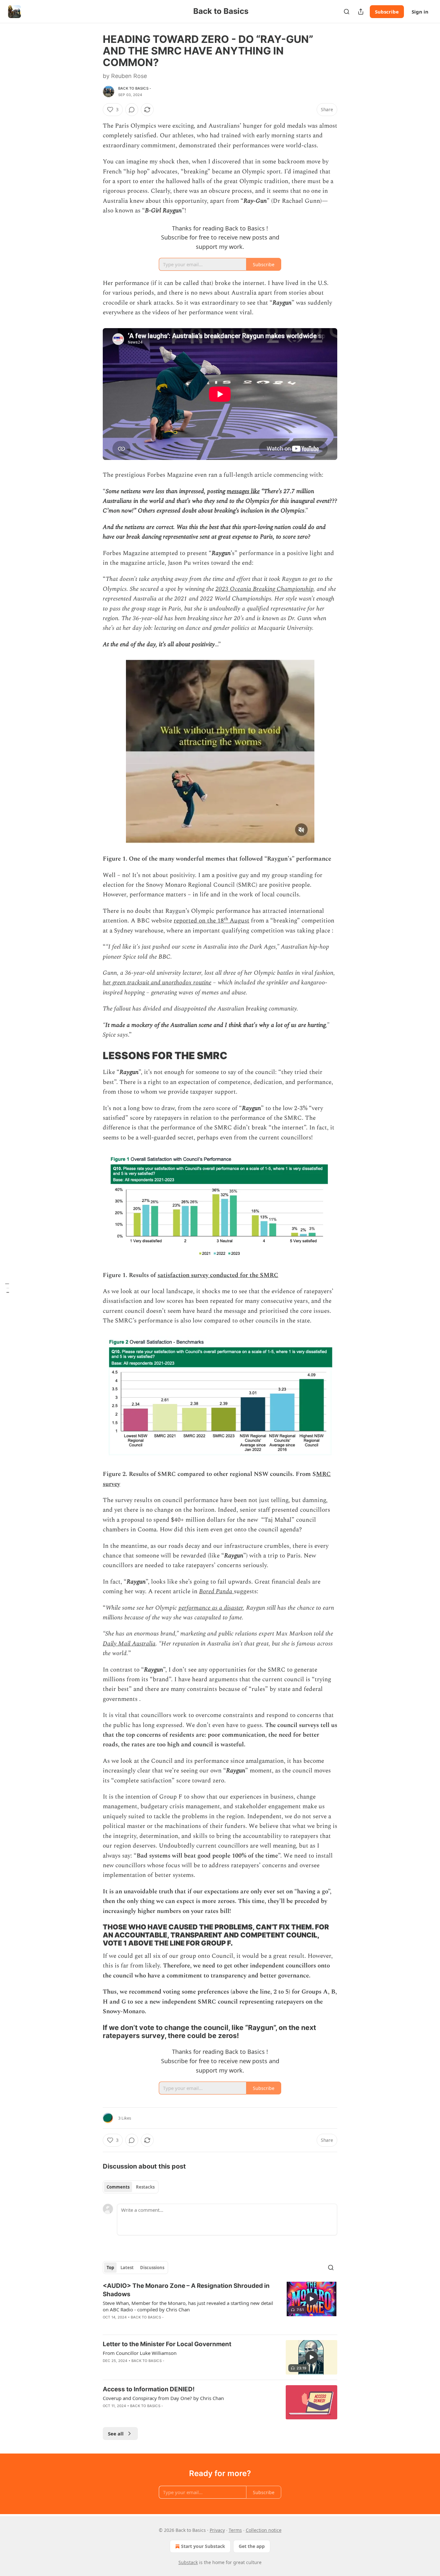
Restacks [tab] (145, 2187)
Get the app (252, 2546)
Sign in (420, 12)
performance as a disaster (211, 1608)
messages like (243, 491)
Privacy (217, 2530)
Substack (188, 2562)
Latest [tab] (127, 2268)
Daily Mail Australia (129, 1644)
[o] (311, 2299)
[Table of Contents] (7, 1288)
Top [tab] (110, 2268)
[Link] (94, 1056)
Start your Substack (203, 2546)
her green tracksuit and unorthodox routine (157, 983)
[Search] (347, 12)
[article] (220, 2306)
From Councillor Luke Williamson (140, 2353)
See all (116, 2434)
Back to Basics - (135, 88)
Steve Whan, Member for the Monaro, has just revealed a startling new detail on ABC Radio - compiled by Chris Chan (188, 2306)
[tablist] (131, 2187)
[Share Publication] (361, 12)
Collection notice (264, 2530)
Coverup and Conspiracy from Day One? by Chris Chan (163, 2398)
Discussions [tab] (152, 2268)
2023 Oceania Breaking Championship (264, 589)
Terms (235, 2530)
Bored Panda (216, 1591)
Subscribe (387, 12)
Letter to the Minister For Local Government (167, 2344)
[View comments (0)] (132, 110)
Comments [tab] (118, 2187)
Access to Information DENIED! (149, 2389)
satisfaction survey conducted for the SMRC (218, 1275)
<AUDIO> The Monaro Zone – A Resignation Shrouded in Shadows (186, 2290)
